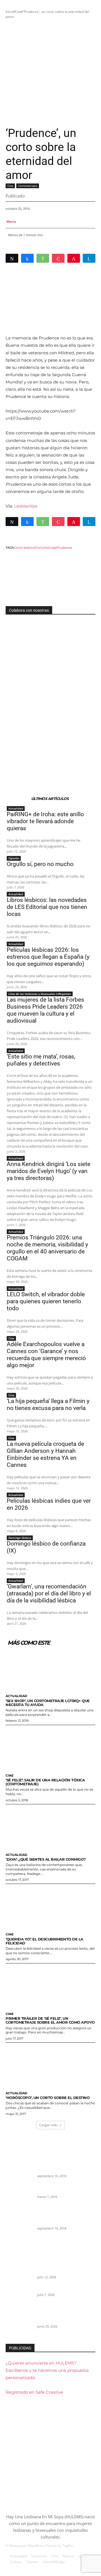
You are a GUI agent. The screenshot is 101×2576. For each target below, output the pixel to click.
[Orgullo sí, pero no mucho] (19, 2295)
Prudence (64, 548)
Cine (18, 12)
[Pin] (74, 258)
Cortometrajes (28, 186)
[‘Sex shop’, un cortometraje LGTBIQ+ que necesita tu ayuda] (50, 1669)
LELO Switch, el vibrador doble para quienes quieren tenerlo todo (46, 1301)
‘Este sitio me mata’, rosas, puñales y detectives (41, 1060)
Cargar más (49, 2125)
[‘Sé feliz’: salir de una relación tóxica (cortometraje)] (50, 1748)
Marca (11, 221)
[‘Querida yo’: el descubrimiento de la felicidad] (50, 1907)
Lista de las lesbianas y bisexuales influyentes (40, 994)
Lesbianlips (26, 506)
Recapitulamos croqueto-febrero (65, 2190)
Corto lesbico (24, 548)
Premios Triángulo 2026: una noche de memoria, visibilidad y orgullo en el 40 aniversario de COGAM (47, 1248)
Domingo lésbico (20, 1538)
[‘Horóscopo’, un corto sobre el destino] (50, 2066)
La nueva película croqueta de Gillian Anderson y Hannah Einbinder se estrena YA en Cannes (45, 1454)
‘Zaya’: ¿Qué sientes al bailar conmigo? (46, 1859)
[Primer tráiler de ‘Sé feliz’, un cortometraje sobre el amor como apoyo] (50, 1986)
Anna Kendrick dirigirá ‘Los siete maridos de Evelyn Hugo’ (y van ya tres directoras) (49, 1171)
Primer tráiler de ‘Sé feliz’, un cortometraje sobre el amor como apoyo (50, 2020)
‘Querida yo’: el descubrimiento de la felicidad (44, 1941)
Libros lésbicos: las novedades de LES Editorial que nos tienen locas (47, 907)
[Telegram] (89, 258)
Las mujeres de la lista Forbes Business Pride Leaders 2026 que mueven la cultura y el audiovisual (45, 1010)
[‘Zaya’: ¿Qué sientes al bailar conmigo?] (50, 1827)
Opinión (14, 858)
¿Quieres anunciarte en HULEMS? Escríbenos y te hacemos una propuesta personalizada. (47, 2370)
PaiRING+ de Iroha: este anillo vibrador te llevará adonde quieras (45, 821)
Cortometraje (46, 548)
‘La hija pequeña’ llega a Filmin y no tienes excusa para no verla (48, 1405)
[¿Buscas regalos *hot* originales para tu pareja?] (19, 2171)
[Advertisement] (50, 73)
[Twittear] (12, 258)
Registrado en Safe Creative (34, 2392)
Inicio (10, 12)
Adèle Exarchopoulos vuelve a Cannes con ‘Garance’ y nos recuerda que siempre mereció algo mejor (46, 1355)
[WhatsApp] (43, 258)
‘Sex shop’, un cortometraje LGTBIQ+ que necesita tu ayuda (48, 1703)
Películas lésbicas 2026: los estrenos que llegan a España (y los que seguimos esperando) (48, 957)
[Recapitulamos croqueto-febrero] (19, 2197)
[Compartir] (27, 258)
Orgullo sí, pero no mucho (40, 864)
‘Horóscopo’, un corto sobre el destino (48, 2098)
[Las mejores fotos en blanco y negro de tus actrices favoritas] (19, 2223)
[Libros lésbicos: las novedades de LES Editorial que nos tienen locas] (19, 2321)
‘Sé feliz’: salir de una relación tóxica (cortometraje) (45, 1782)
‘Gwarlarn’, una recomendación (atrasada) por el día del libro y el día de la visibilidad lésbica (49, 1593)
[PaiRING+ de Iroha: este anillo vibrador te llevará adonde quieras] (19, 2266)
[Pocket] (58, 258)
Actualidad (16, 808)
